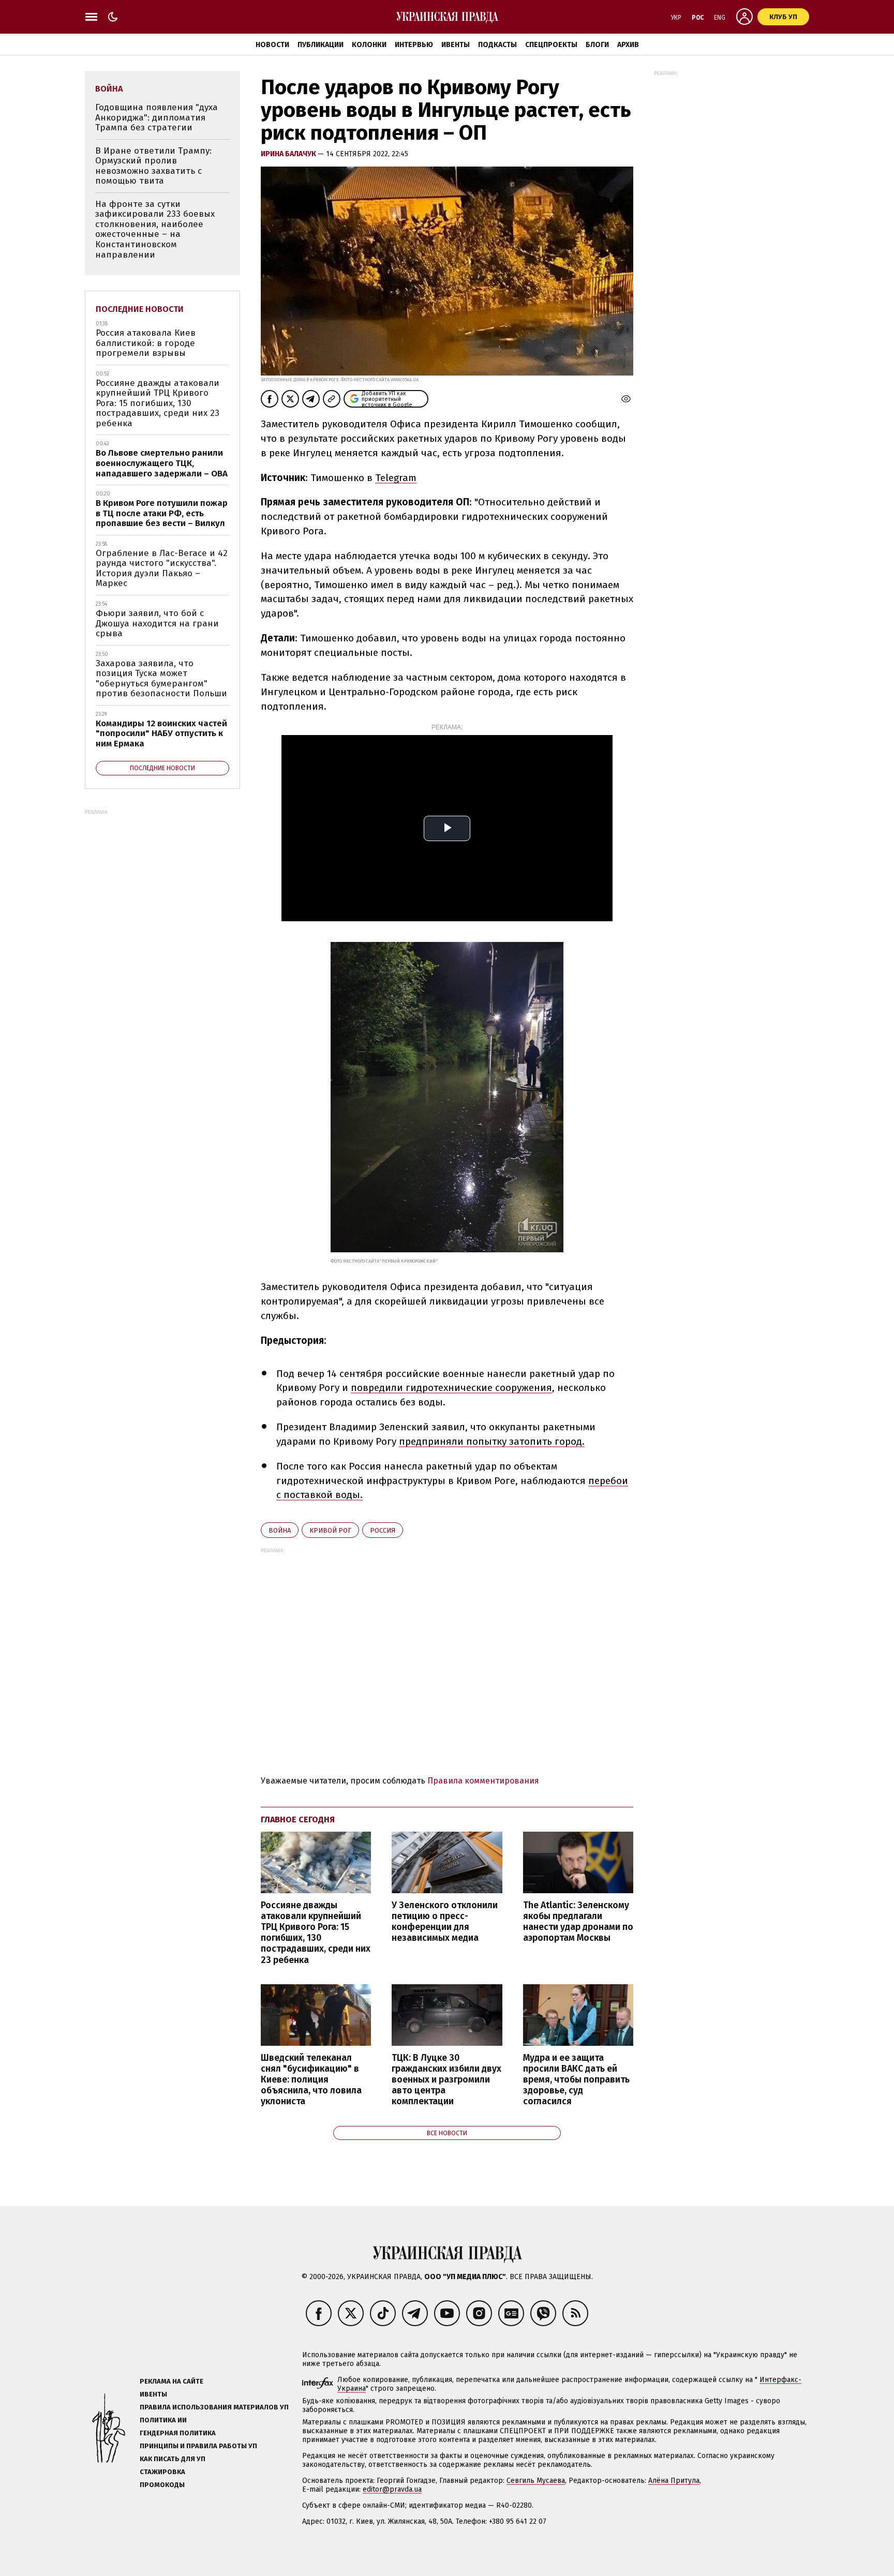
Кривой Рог (330, 1530)
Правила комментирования (483, 1781)
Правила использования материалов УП (214, 2407)
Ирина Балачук (289, 154)
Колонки (369, 45)
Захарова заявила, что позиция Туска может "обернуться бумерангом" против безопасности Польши (161, 679)
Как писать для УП (173, 2459)
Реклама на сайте (172, 2381)
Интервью (414, 45)
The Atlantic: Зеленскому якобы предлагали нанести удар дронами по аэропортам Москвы (578, 1922)
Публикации (321, 45)
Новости (272, 45)
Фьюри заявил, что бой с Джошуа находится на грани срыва (157, 623)
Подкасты (497, 45)
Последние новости (140, 309)
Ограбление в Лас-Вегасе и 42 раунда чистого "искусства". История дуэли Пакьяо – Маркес (162, 568)
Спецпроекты (551, 45)
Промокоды (162, 2485)
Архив (628, 45)
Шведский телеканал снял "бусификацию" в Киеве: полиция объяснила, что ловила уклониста (311, 2080)
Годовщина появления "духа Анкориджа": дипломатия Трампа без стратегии (157, 117)
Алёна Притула (674, 2481)
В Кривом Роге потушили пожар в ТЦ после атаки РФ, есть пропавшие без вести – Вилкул (162, 513)
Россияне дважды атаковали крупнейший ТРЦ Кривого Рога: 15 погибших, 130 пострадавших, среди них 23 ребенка (316, 1933)
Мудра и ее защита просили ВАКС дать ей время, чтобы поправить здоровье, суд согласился (576, 2080)
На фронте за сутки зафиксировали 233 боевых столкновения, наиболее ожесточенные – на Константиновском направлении (155, 229)
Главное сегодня (298, 1819)
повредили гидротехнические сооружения (451, 1388)
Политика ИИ (163, 2420)
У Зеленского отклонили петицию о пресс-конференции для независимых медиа (445, 1922)
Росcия (383, 1530)
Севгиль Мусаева (536, 2481)
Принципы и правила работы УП (198, 2446)
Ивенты (456, 45)
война (280, 1530)
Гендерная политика (178, 2433)
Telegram (396, 478)
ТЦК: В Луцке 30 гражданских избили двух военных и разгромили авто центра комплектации (446, 2080)
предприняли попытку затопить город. (492, 1441)
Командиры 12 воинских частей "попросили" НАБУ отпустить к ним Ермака (161, 733)
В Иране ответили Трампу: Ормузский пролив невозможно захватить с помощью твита (153, 166)
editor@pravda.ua (392, 2489)
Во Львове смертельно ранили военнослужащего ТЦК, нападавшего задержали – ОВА (162, 463)
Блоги (597, 45)
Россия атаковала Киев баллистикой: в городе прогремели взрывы (146, 343)
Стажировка (162, 2472)
